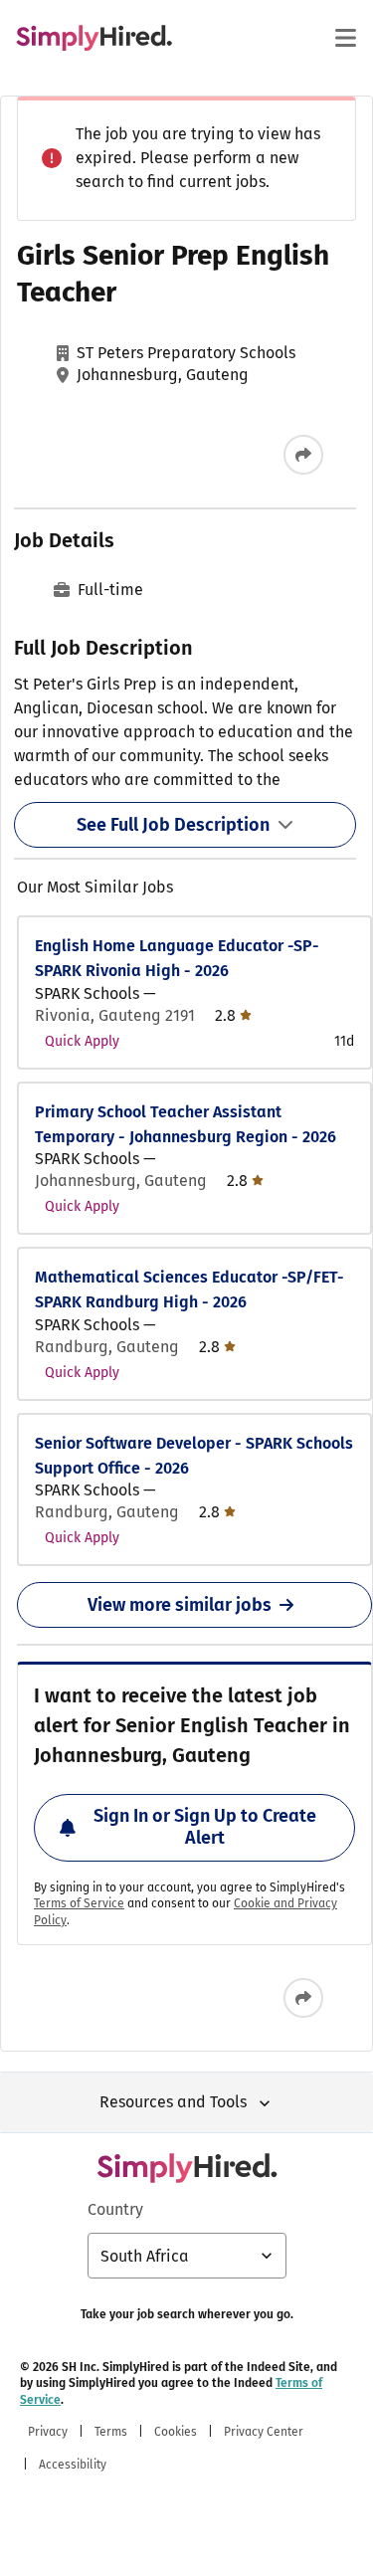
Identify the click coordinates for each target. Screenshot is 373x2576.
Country (115, 2209)
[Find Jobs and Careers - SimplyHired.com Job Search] (94, 38)
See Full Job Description (173, 825)
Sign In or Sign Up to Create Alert (205, 1827)
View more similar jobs (180, 1605)
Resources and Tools (173, 2102)
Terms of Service (79, 1903)
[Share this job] (303, 455)
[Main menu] (345, 38)
